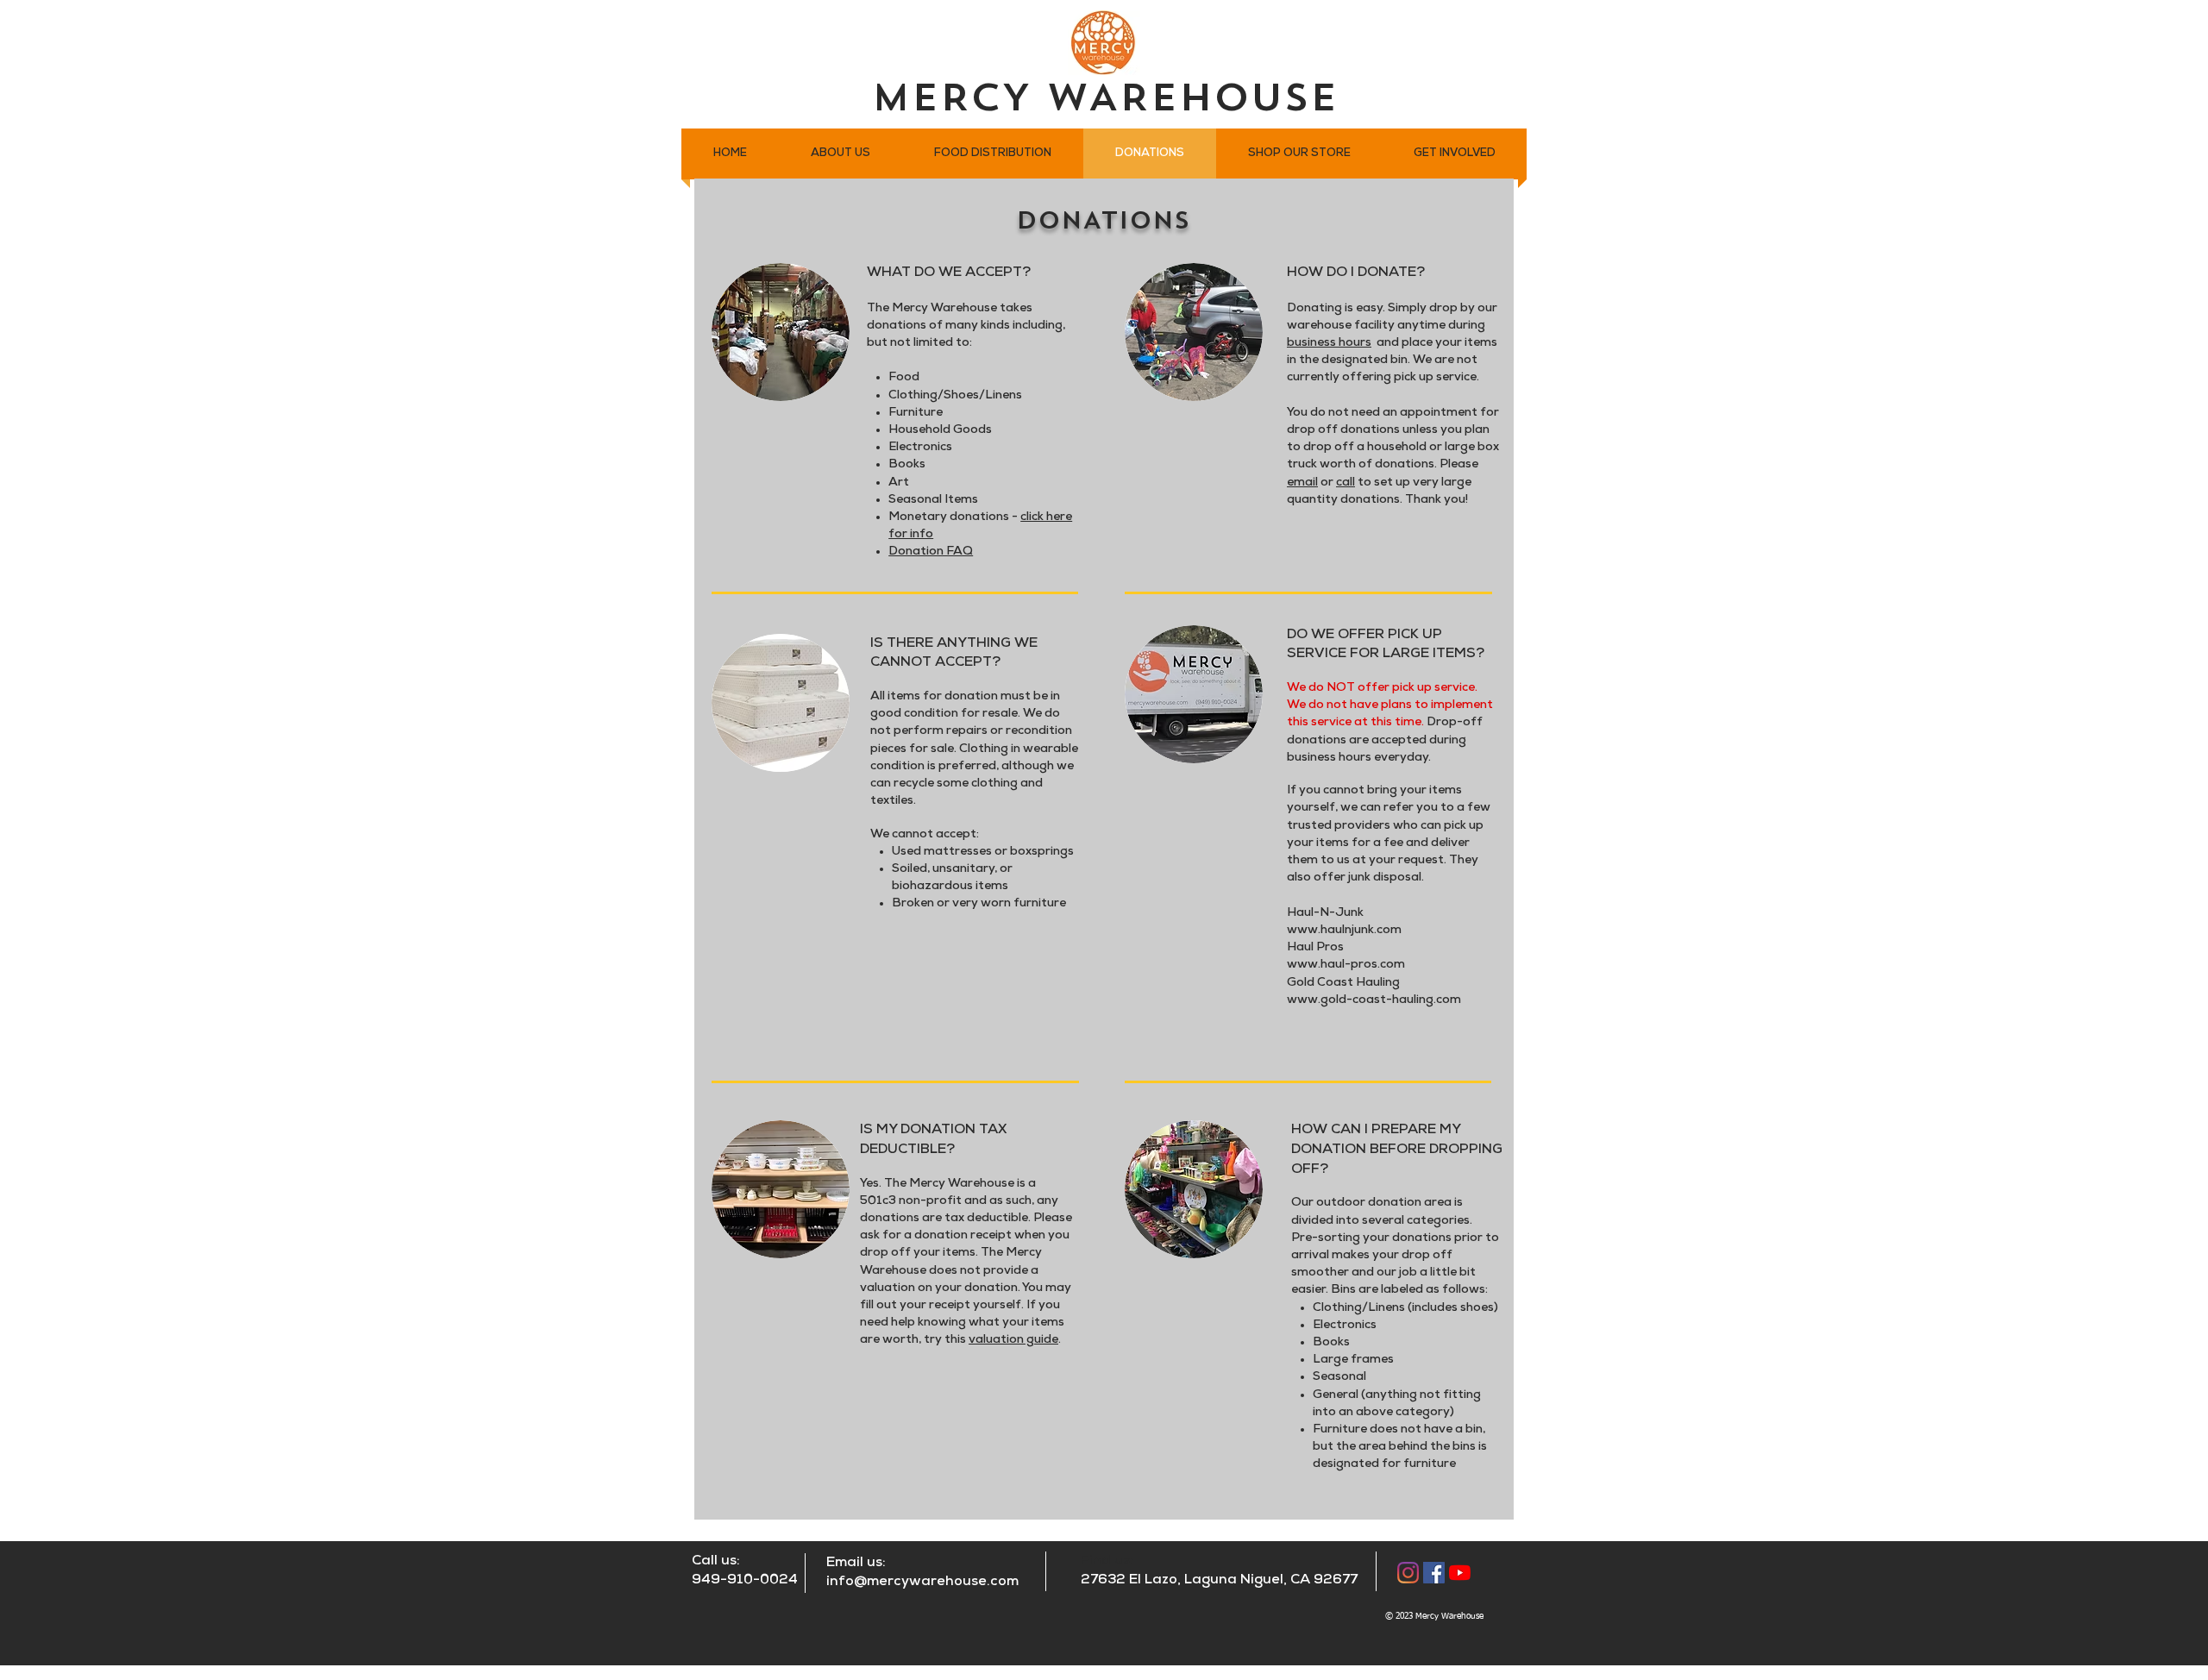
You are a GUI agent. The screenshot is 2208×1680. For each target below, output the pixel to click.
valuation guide (1013, 1341)
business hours (1329, 344)
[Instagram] (1408, 1573)
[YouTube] (1460, 1573)
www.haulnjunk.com (1344, 931)
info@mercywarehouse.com (922, 1582)
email (1302, 483)
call (1345, 483)
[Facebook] (1434, 1573)
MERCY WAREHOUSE (1104, 100)
